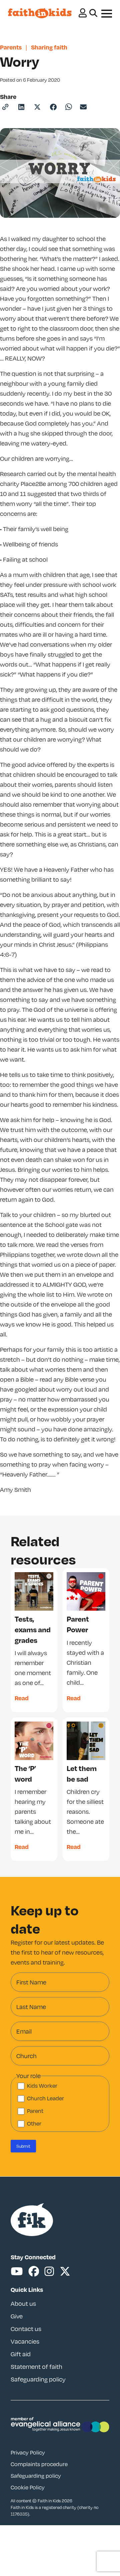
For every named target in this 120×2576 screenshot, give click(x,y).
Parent (35, 2111)
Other (34, 2124)
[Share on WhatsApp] (69, 107)
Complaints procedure (39, 2464)
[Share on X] (37, 107)
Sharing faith (49, 47)
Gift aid (21, 2354)
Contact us (26, 2329)
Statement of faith (36, 2367)
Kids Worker (42, 2086)
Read (22, 1698)
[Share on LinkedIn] (21, 107)
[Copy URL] (5, 107)
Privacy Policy (28, 2452)
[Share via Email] (83, 107)
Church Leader (45, 2098)
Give (17, 2316)
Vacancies (25, 2341)
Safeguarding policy (38, 2379)
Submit (23, 2146)
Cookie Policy (28, 2487)
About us (23, 2303)
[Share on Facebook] (53, 107)
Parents (11, 47)
